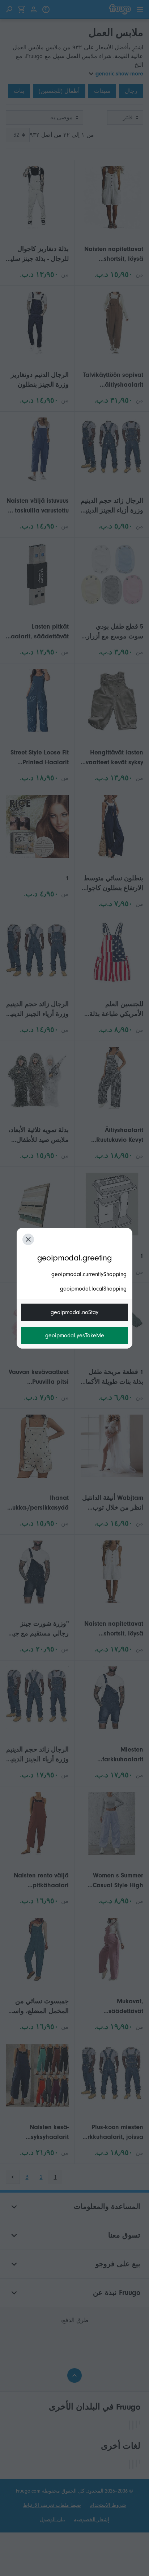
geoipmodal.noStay (74, 1312)
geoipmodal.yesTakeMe (75, 1336)
